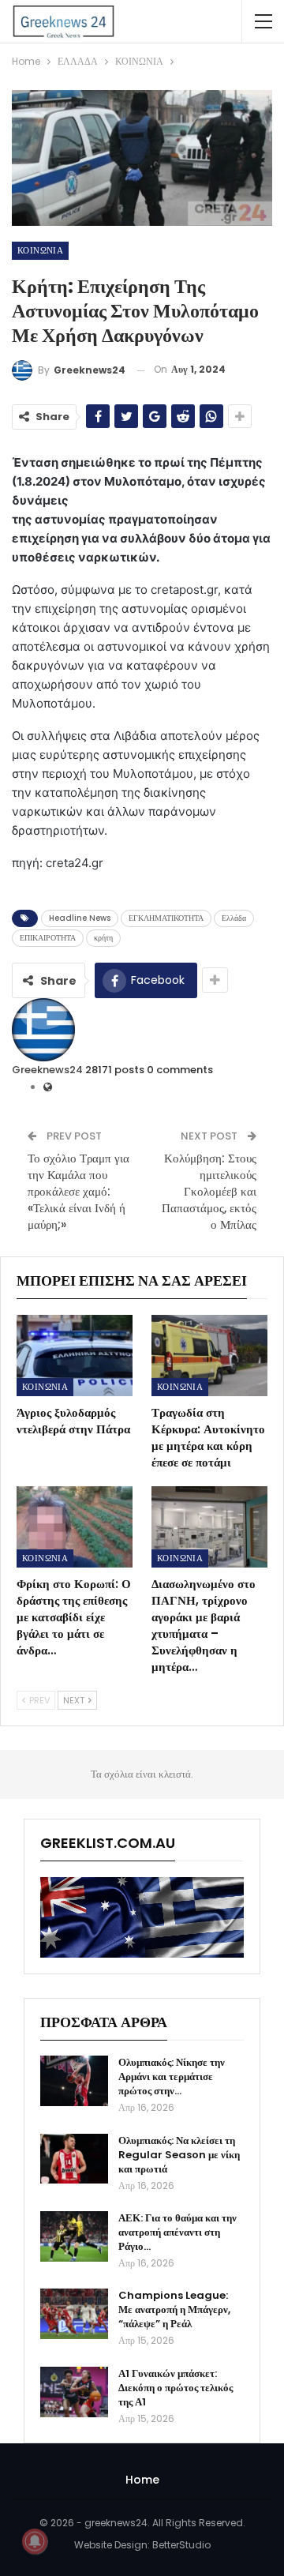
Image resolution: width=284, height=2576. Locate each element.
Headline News (80, 918)
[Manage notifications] (35, 2541)
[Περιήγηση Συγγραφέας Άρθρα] (43, 1029)
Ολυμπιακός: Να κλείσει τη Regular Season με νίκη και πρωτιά (179, 2155)
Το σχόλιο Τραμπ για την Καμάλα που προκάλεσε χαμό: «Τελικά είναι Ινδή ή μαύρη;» (78, 1191)
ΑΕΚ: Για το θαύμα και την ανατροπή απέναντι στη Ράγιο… (177, 2232)
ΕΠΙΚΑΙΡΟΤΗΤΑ (48, 938)
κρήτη (103, 938)
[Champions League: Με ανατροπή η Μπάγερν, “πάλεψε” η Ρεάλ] (74, 2314)
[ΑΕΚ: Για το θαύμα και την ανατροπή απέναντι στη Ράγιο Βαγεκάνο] (74, 2236)
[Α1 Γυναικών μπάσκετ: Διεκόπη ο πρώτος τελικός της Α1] (74, 2392)
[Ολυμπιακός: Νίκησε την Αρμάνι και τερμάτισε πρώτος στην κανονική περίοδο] (74, 2081)
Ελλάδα (234, 918)
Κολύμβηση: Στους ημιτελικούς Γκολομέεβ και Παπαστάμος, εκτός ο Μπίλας (209, 1191)
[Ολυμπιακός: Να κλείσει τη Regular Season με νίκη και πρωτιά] (74, 2159)
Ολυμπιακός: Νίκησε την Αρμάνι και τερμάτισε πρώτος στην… (172, 2077)
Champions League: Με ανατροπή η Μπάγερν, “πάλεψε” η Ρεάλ (174, 2309)
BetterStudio (181, 2545)
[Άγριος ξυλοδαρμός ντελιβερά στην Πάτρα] (75, 1356)
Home (142, 2480)
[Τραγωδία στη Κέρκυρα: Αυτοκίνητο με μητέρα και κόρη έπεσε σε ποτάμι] (209, 1356)
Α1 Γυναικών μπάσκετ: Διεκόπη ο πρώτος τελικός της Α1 (176, 2388)
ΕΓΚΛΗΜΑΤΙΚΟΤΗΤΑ (166, 918)
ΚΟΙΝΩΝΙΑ (40, 250)
